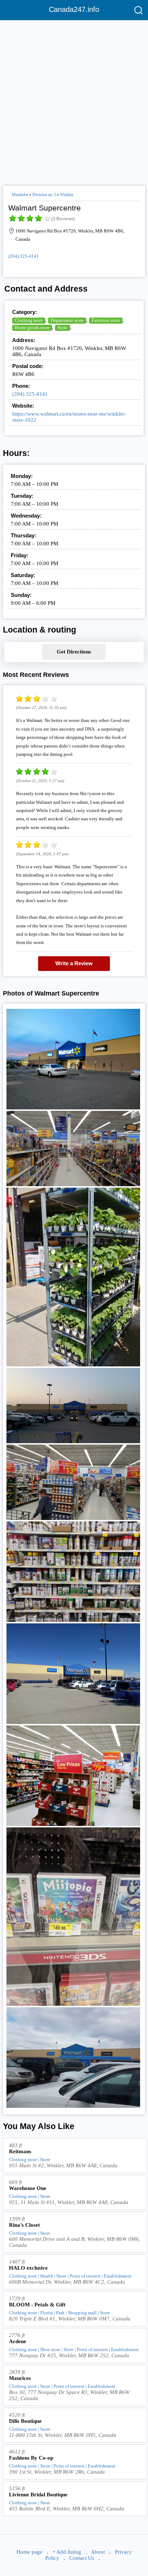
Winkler (67, 195)
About (98, 2552)
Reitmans (20, 2151)
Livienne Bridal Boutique (38, 2495)
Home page (29, 2552)
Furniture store (106, 320)
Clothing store (29, 320)
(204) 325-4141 (24, 256)
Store (63, 327)
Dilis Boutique (25, 2421)
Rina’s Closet (24, 2225)
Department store (67, 320)
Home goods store (32, 327)
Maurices (20, 2378)
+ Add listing (67, 2552)
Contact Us (82, 2558)
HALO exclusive (28, 2268)
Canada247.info (74, 9)
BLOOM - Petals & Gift (37, 2305)
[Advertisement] (74, 100)
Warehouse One (28, 2188)
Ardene (18, 2341)
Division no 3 (44, 195)
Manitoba (20, 195)
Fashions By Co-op (31, 2458)
